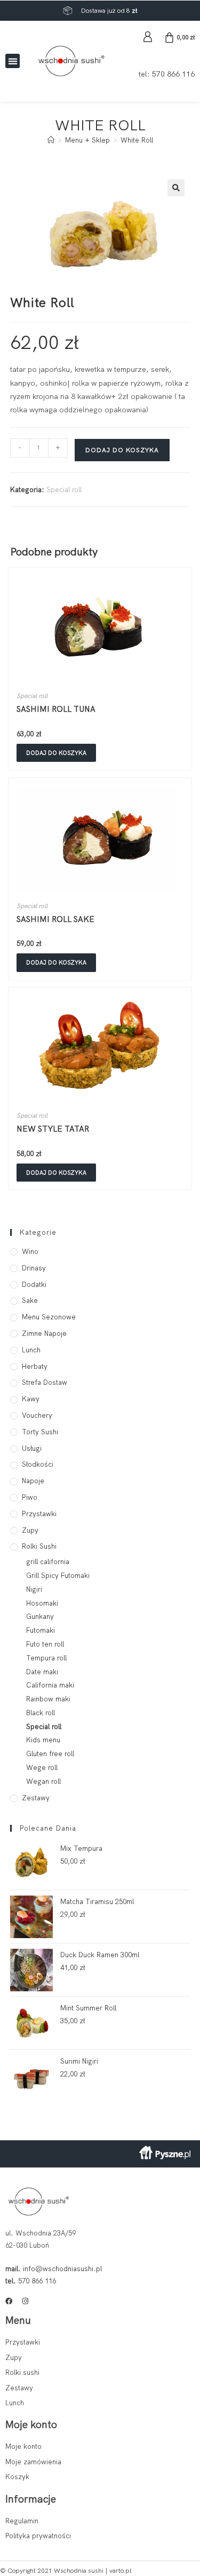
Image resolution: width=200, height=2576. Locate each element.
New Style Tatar (53, 1129)
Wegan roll (43, 1781)
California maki (50, 1685)
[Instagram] (25, 2301)
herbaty (35, 1366)
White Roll (137, 140)
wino (30, 1252)
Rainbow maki (48, 1699)
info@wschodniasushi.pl (62, 2269)
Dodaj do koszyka (122, 450)
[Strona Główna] (51, 140)
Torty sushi (40, 1432)
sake (30, 1301)
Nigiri (34, 1589)
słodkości (38, 1464)
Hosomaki (42, 1603)
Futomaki (41, 1630)
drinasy (34, 1268)
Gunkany (40, 1617)
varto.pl (120, 2571)
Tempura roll (46, 1658)
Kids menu (43, 1740)
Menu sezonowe (49, 1317)
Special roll (64, 490)
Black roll (41, 1713)
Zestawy (36, 1798)
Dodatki (34, 1285)
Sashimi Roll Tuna (56, 709)
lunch (31, 1350)
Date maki (42, 1672)
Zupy (30, 1530)
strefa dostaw (45, 1382)
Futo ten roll (45, 1644)
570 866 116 (173, 74)
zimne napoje (44, 1333)
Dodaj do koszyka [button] (56, 753)
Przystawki (39, 1514)
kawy (31, 1399)
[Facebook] (9, 2301)
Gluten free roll (50, 1754)
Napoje (33, 1481)
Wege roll (42, 1768)
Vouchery (37, 1415)
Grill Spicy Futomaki (58, 1576)
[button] (13, 61)
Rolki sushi (39, 1546)
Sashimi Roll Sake (55, 919)
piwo (30, 1497)
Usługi (32, 1448)
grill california (48, 1562)
